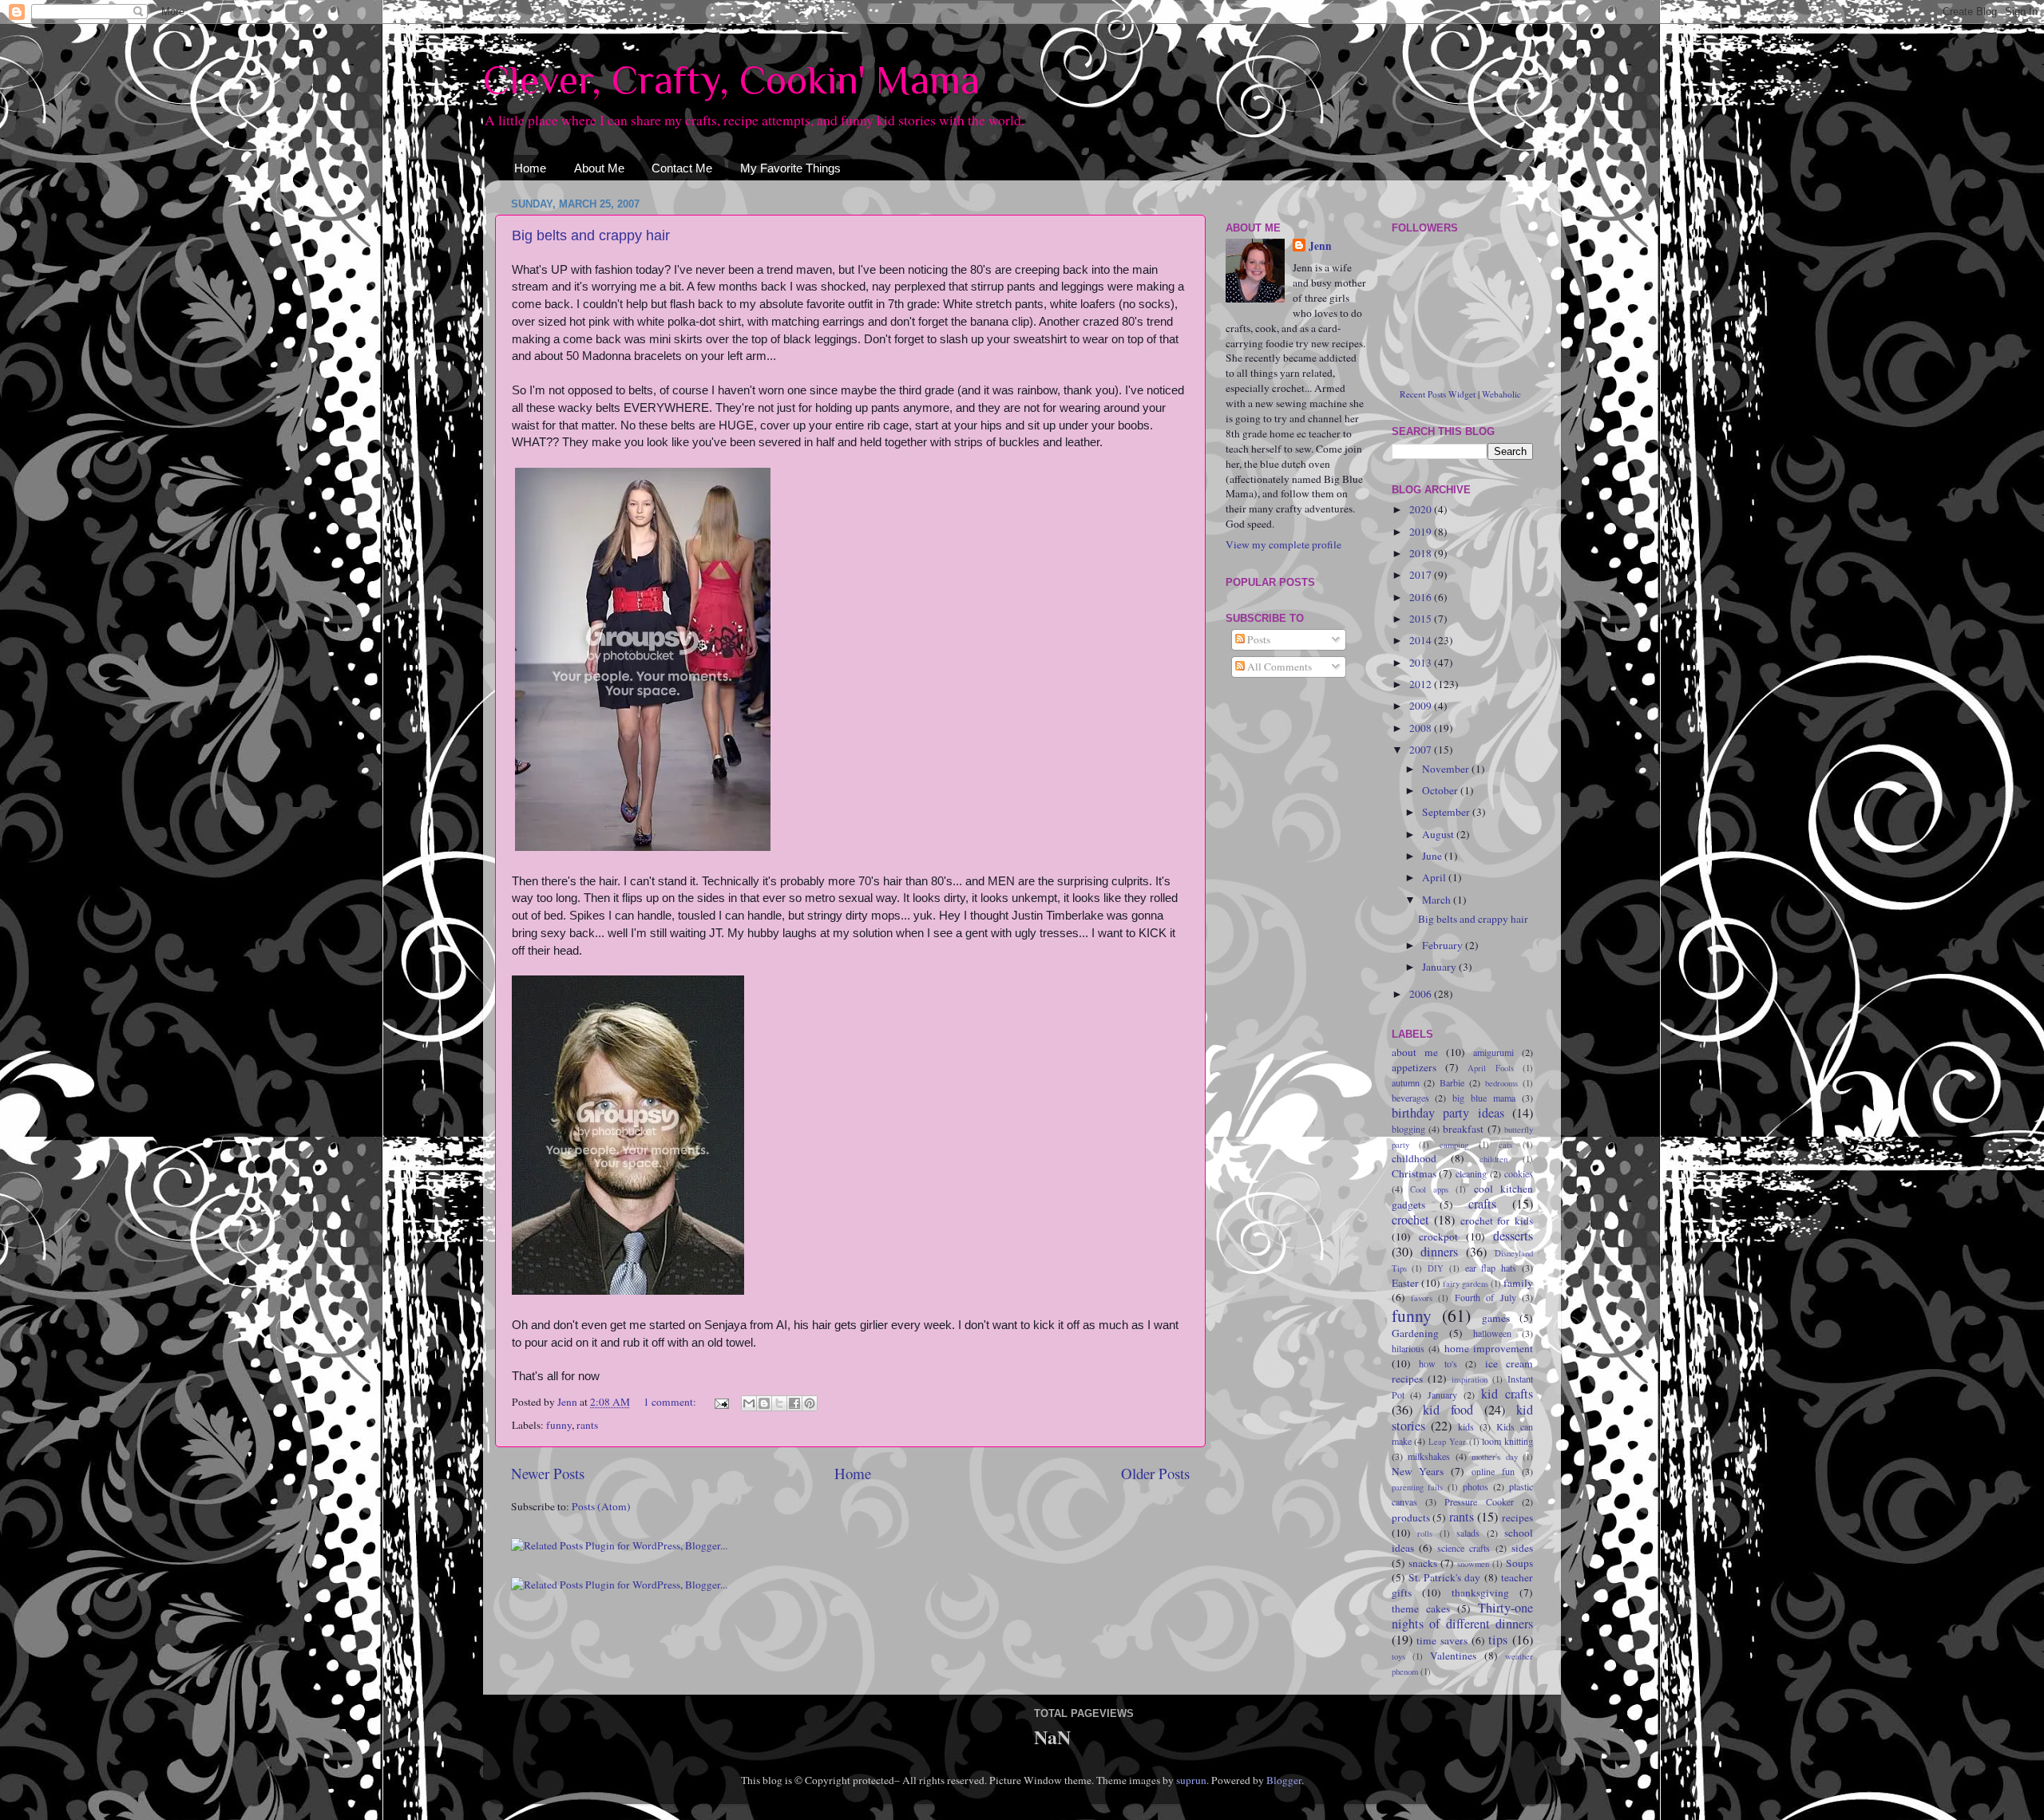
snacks (1423, 1563)
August (1439, 834)
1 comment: (671, 1402)
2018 (1422, 553)
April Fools (1490, 1068)
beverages (1410, 1098)
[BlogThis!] (764, 1403)
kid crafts (1507, 1394)
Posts (1258, 639)
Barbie (1452, 1082)
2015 (1422, 619)
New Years (1418, 1471)
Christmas (1414, 1173)
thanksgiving (1480, 1592)
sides (1522, 1548)
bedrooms (1501, 1083)
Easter (1405, 1283)
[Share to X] (779, 1403)
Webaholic (1501, 394)
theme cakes (1421, 1608)
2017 (1422, 575)
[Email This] (749, 1403)
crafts (1482, 1204)
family (1518, 1283)
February (1444, 945)
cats (1505, 1145)
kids (1466, 1426)
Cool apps (1429, 1189)
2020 (1422, 509)
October (1441, 790)
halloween (1492, 1333)
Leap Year (1447, 1442)
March (1438, 900)
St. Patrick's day (1445, 1577)
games (1496, 1318)
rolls (1425, 1533)
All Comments (1278, 667)
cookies (1519, 1173)
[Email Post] (720, 1402)
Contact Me (682, 168)
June (1433, 856)
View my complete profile (1283, 544)
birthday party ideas (1448, 1113)
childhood (1414, 1158)
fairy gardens (1466, 1284)
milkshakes (1429, 1456)
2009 (1422, 706)
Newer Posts (548, 1473)
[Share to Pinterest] (810, 1403)
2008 (1422, 728)
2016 (1422, 597)
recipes (1517, 1517)
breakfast (1463, 1129)
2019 (1422, 532)
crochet (1410, 1220)
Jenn (1320, 246)
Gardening (1415, 1333)
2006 (1422, 994)
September (1447, 812)
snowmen (1473, 1564)
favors (1422, 1298)
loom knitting (1507, 1441)
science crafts (1464, 1548)
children (1493, 1159)
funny (559, 1425)
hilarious (1408, 1348)
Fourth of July (1485, 1297)
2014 (1422, 640)
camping (1454, 1145)
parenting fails (1418, 1487)
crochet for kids (1497, 1221)
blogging (1408, 1129)
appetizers (1414, 1067)
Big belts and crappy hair (591, 235)
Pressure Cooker (1479, 1501)
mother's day (1495, 1457)
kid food (1448, 1410)
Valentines (1453, 1656)
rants (587, 1425)
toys (1398, 1656)
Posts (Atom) (601, 1506)
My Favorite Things (790, 168)
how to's (1438, 1363)
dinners (1439, 1252)
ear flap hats (1491, 1268)
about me (1415, 1052)
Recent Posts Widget (1438, 394)
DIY (1436, 1268)
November (1447, 769)
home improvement (1489, 1348)
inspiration (1470, 1379)
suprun (1191, 1780)
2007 (1422, 750)
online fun (1493, 1471)
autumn (1406, 1082)
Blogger (1284, 1780)
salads (1468, 1533)
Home (530, 168)
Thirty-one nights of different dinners (1463, 1616)
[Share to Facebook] (794, 1403)
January (1440, 967)
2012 (1422, 684)
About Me (599, 168)
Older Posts (1155, 1473)
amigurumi (1493, 1052)
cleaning (1471, 1173)
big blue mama (1484, 1098)
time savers (1442, 1640)
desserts (1513, 1236)
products (1411, 1517)
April (1435, 877)
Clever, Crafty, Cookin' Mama (731, 80)
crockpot (1438, 1236)
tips (1498, 1640)
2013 (1422, 663)
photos (1476, 1486)
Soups (1519, 1563)
